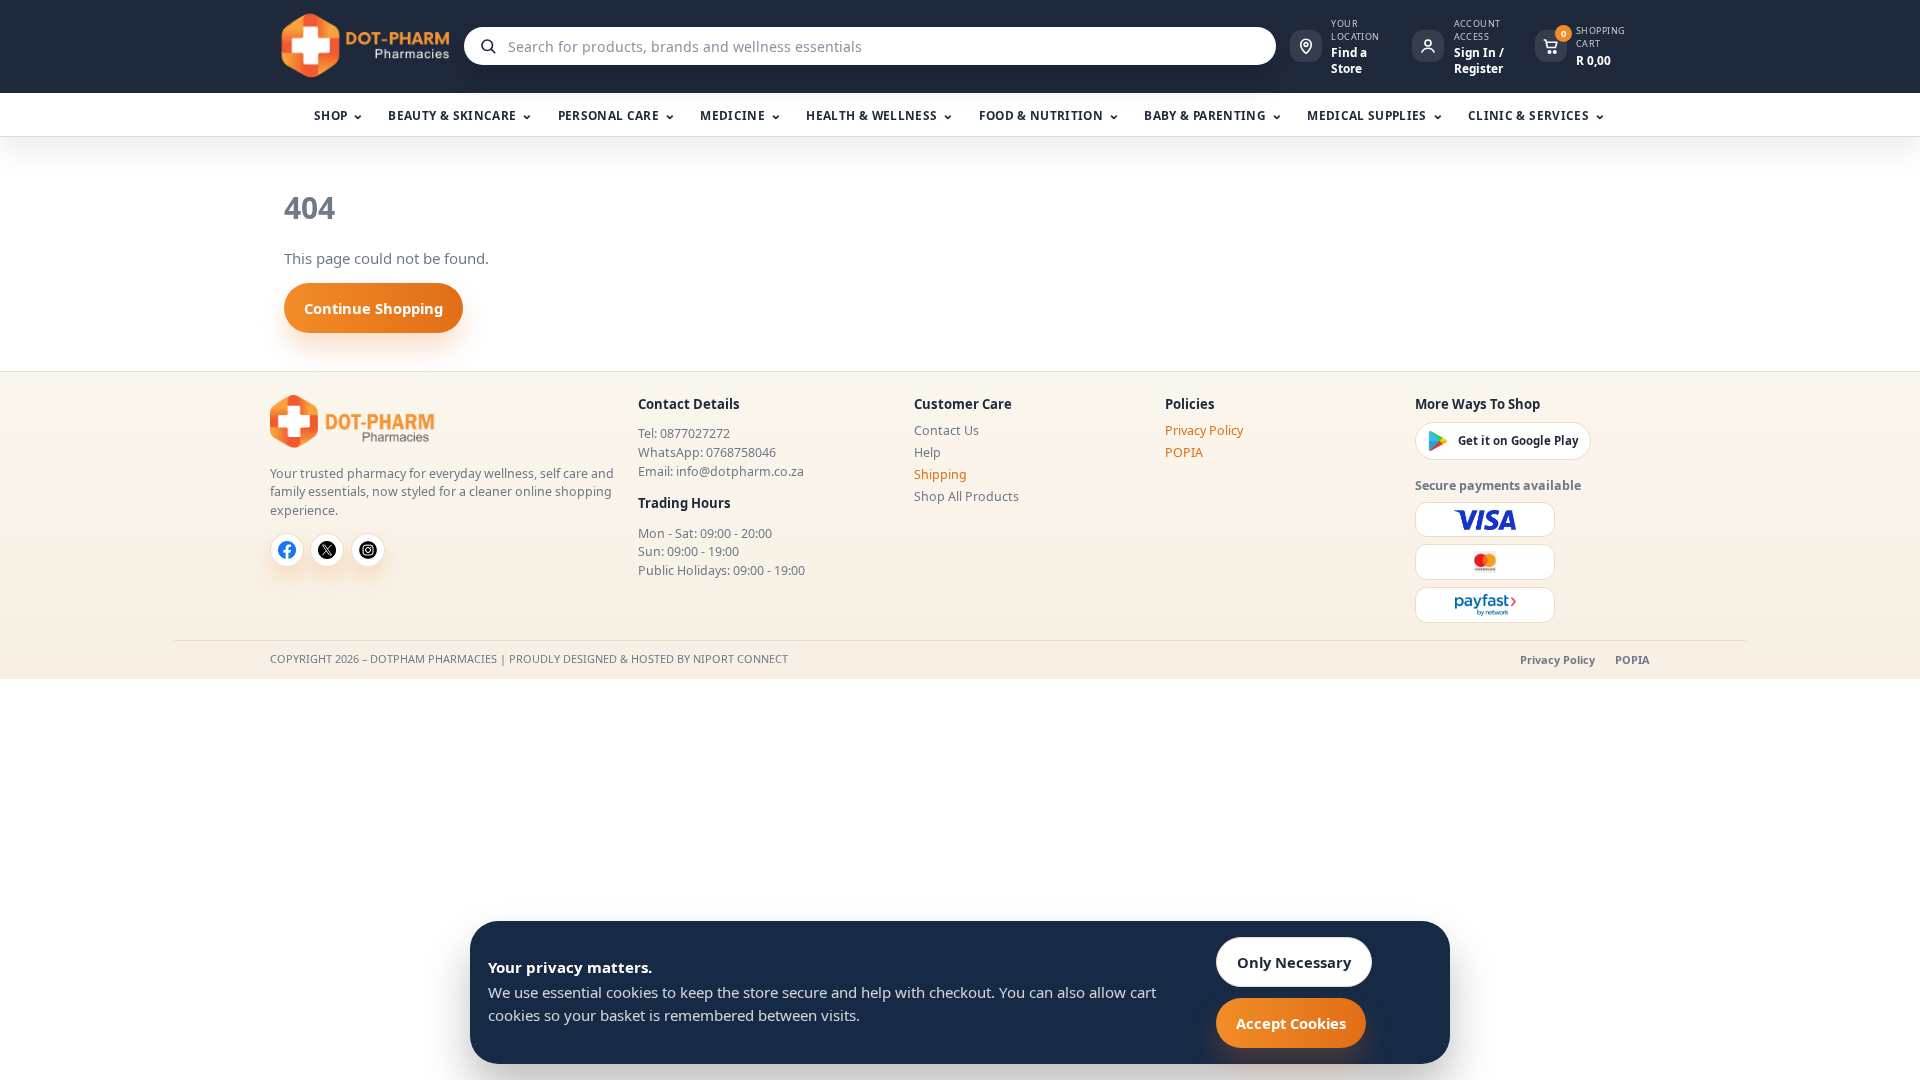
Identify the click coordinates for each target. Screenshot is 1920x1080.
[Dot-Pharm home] (360, 46)
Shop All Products (966, 496)
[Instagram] (368, 550)
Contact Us (946, 430)
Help (927, 452)
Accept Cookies (1291, 1023)
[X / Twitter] (327, 550)
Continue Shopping (373, 308)
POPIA (1184, 452)
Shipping (940, 474)
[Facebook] (287, 550)
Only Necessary (1294, 962)
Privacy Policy (1204, 430)
